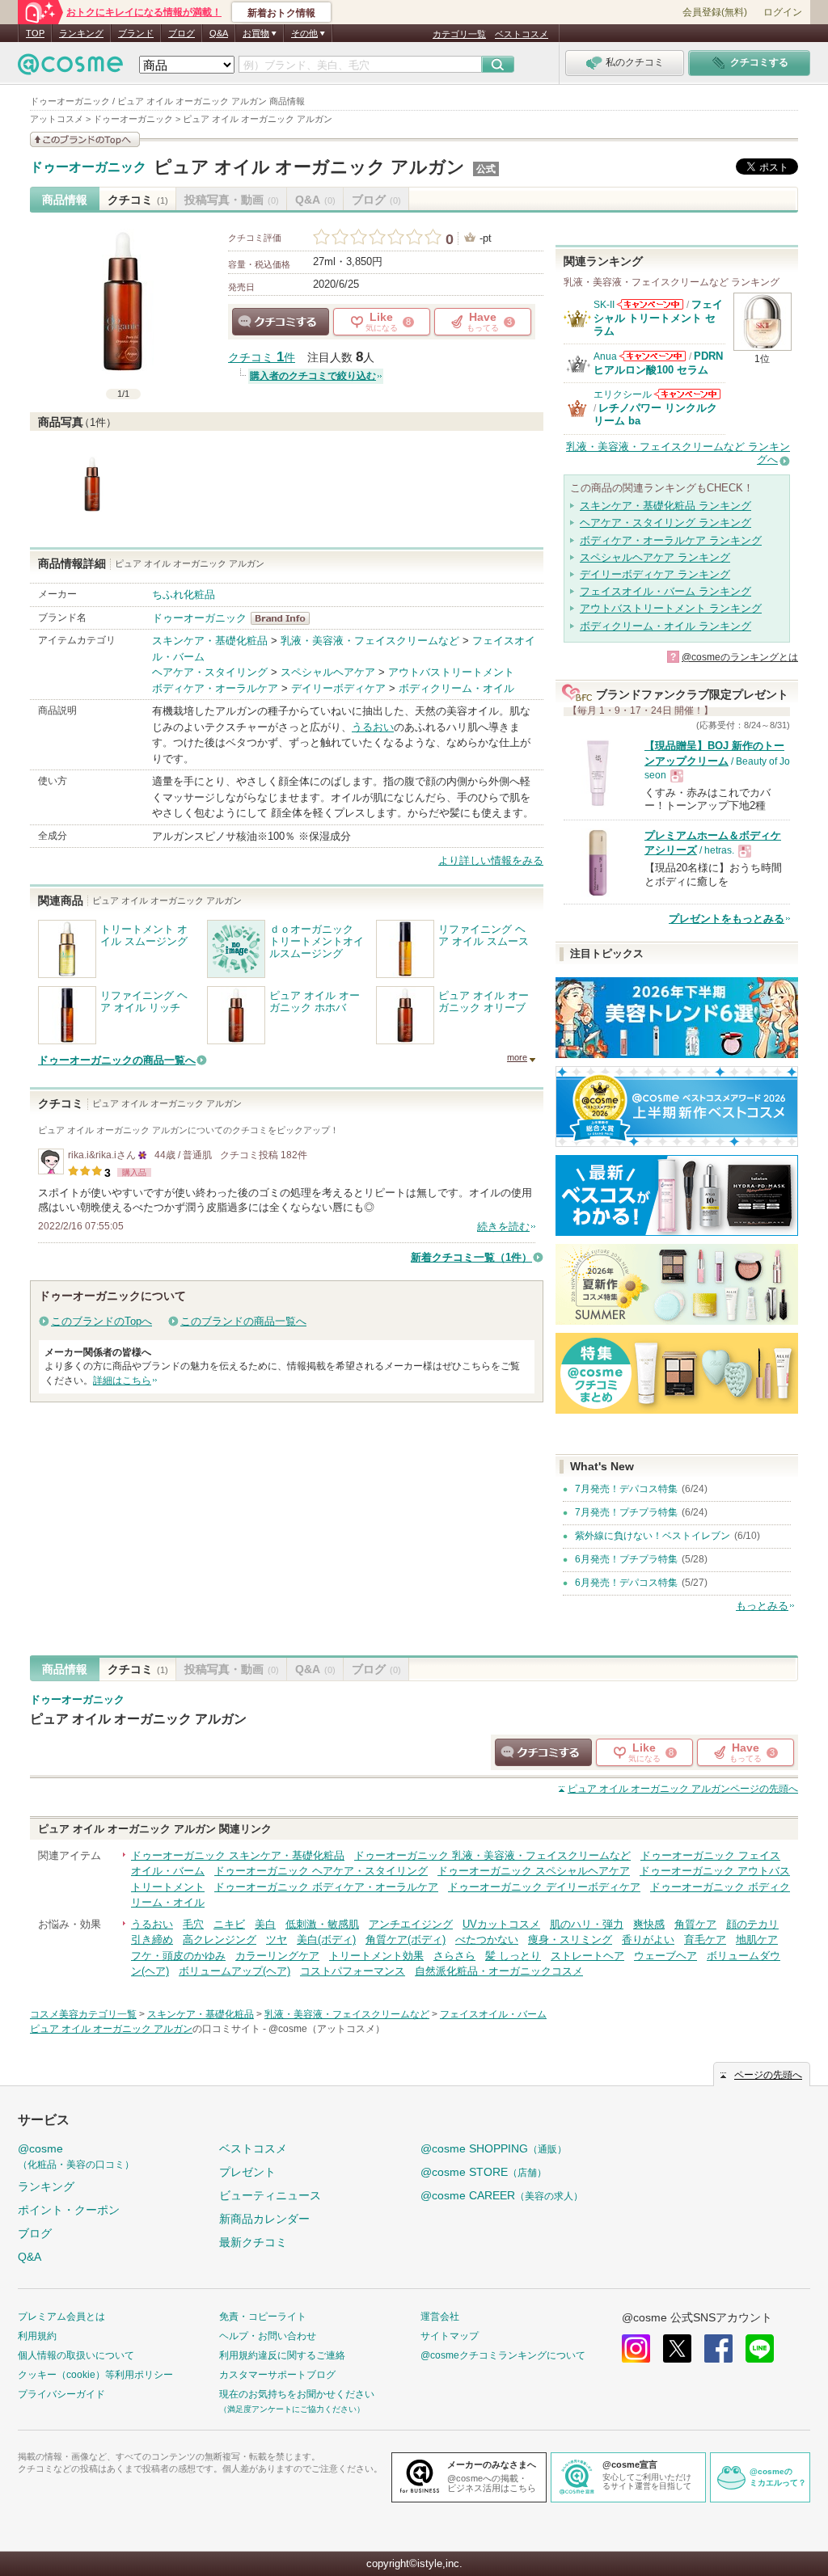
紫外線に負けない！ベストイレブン (653, 1536)
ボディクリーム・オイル (456, 688)
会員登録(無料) (715, 12)
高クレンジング (220, 1939)
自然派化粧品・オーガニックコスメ (499, 1971)
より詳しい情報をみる (491, 860)
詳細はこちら (122, 1381)
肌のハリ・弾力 (587, 1924)
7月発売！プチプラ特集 (626, 1512)
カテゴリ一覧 (459, 34)
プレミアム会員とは (61, 2317)
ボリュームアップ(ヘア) (234, 1971)
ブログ (182, 33)
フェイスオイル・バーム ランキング (665, 591)
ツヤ (277, 1939)
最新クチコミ (253, 2242)
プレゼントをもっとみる (727, 919)
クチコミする (281, 322)
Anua (605, 356)
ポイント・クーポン (69, 2210)
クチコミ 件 (262, 358)
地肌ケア (757, 1939)
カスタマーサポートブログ (277, 2375)
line (760, 2348)
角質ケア (695, 1924)
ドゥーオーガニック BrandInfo (285, 618)
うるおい (373, 727)
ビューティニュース (270, 2195)
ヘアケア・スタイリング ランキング (665, 523)
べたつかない (487, 1939)
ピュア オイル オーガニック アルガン (309, 167)
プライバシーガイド (61, 2394)
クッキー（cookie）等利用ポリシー (95, 2375)
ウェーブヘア (665, 1956)
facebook (718, 2348)
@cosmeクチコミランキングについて (503, 2355)
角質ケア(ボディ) (406, 1939)
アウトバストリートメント (451, 672)
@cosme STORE (484, 2172)
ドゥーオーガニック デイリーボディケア (544, 1887)
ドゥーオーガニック (88, 167)
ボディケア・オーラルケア (215, 688)
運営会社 (440, 2317)
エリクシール (623, 394)
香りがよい (648, 1939)
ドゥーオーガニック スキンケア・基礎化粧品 (238, 1855)
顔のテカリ (752, 1924)
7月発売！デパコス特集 (626, 1489)
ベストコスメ (522, 34)
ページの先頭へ (683, 1789)
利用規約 (37, 2336)
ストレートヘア (587, 1956)
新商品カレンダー (264, 2219)
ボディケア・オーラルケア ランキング (671, 540)
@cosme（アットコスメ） (327, 2029)
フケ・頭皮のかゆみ (178, 1956)
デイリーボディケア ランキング (655, 574)
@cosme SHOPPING (494, 2148)
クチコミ (138, 200)
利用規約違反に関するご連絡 (282, 2355)
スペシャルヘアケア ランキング (655, 557)
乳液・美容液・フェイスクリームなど (370, 641)
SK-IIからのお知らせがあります (650, 304)
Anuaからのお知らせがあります (653, 356)
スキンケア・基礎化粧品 (210, 641)
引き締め (152, 1939)
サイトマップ (450, 2336)
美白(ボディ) (326, 1939)
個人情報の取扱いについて (76, 2355)
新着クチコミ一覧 (471, 1257)
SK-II (604, 305)
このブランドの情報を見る (85, 139)
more (517, 1057)
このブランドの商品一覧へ (243, 1321)
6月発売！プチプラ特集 (626, 1559)
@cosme (76, 2156)
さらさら (454, 1956)
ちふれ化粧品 (184, 594)
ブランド (136, 33)
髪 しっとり (513, 1956)
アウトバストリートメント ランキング (671, 608)
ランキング (81, 33)
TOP (35, 33)
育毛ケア (705, 1939)
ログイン (783, 12)
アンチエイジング (411, 1924)
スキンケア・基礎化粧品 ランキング (665, 506)
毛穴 (193, 1924)
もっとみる (762, 1606)
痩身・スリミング (570, 1939)
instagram (636, 2348)
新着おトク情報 (281, 13)
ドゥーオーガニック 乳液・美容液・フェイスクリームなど (492, 1855)
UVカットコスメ (501, 1924)
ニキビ (229, 1924)
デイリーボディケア (338, 688)
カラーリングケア (277, 1956)
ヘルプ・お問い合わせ (268, 2336)
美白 (265, 1924)
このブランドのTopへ (101, 1321)
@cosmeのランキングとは (740, 657)
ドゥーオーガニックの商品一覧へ (117, 1060)
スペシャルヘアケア (328, 672)
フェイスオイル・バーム (493, 2014)
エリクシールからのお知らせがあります (687, 394)
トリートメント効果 (376, 1956)
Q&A (219, 33)
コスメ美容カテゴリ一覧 (83, 2014)
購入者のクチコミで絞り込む (313, 376)
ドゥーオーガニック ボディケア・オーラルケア (326, 1887)
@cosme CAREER (502, 2195)
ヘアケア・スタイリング (210, 672)
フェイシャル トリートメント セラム (658, 318)
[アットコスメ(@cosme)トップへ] (70, 68)
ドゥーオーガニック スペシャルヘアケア (534, 1871)
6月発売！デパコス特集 (626, 1583)
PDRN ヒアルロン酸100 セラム (658, 363)
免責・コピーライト (263, 2317)
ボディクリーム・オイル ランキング (665, 626)
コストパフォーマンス (353, 1971)
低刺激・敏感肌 (322, 1924)
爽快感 (649, 1924)
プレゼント (247, 2172)
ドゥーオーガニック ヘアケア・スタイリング (321, 1871)
